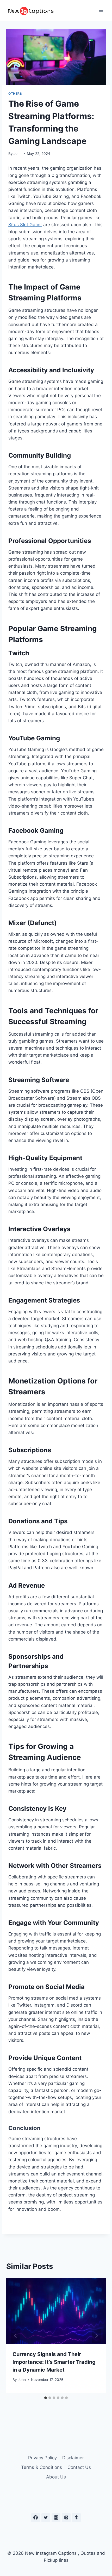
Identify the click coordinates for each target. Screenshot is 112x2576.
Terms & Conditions (42, 2467)
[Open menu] (101, 10)
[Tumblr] (76, 2518)
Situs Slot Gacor (25, 225)
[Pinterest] (66, 2518)
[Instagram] (56, 2518)
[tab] (46, 2398)
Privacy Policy (42, 2458)
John (18, 154)
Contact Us (79, 2467)
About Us (56, 2477)
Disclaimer (73, 2458)
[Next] (96, 2336)
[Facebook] (36, 2518)
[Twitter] (46, 2518)
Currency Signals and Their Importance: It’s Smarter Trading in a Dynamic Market (54, 2362)
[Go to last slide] (16, 2336)
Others (15, 94)
